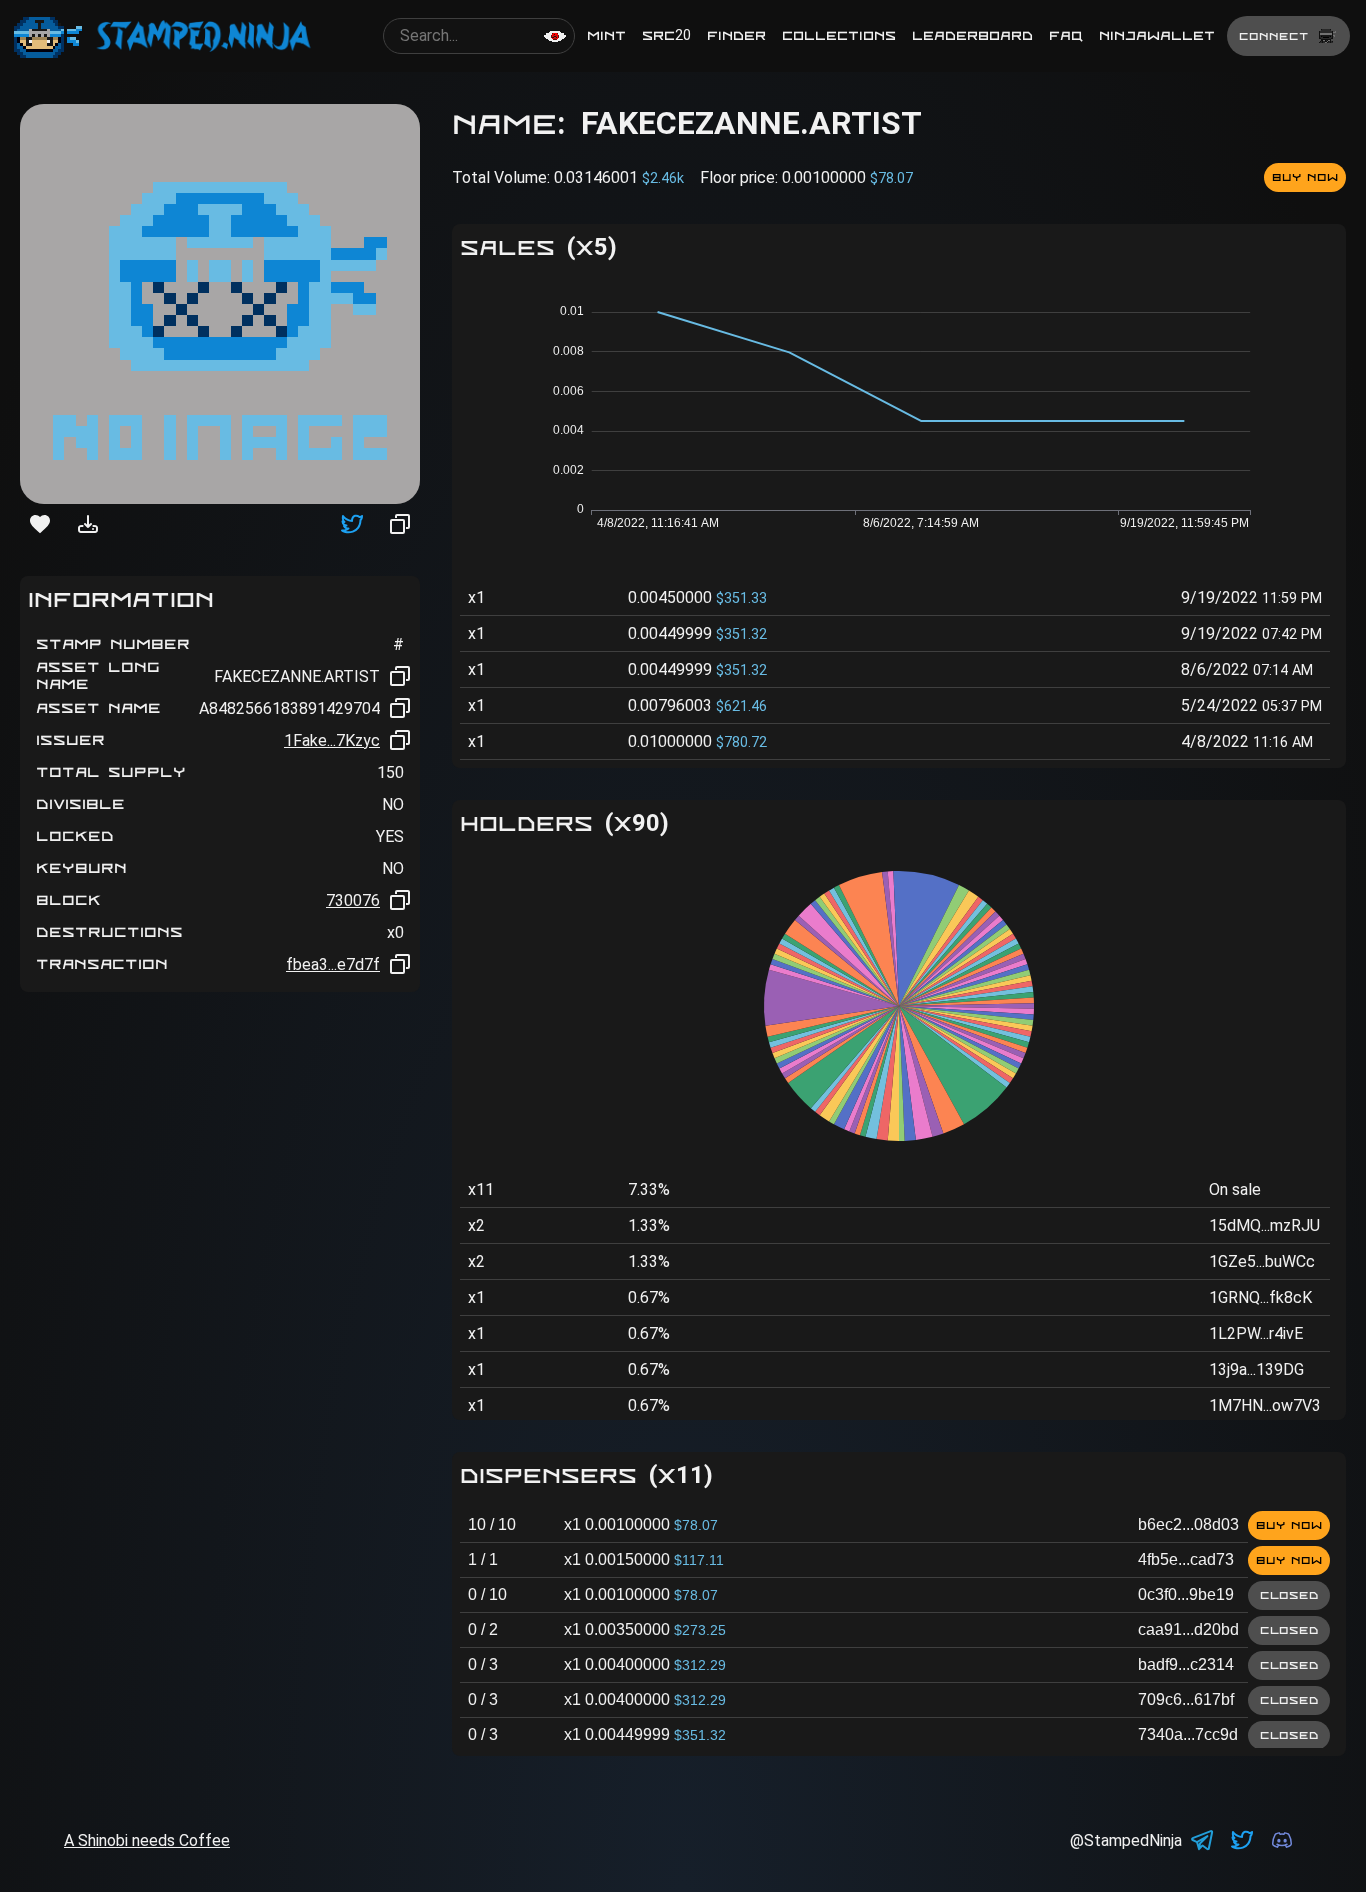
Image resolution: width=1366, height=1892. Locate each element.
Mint (606, 35)
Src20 (666, 35)
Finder (736, 35)
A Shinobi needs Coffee (147, 1840)
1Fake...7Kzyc (332, 740)
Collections (839, 35)
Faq (1066, 35)
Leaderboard (972, 35)
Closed (1289, 1595)
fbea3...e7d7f (333, 964)
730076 (353, 900)
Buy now (1305, 177)
